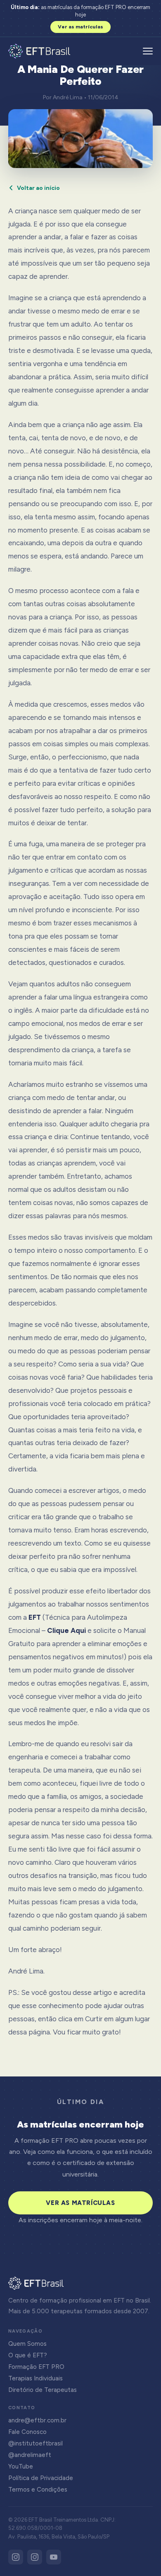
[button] (148, 51)
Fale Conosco (27, 2432)
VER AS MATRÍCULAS (80, 2203)
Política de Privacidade (41, 2478)
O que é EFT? (28, 2355)
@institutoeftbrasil (36, 2443)
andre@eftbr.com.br (37, 2420)
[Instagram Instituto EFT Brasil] (16, 2557)
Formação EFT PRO (36, 2367)
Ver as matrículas (80, 27)
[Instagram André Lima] (35, 2557)
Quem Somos (27, 2344)
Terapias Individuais (36, 2378)
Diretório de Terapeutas (43, 2390)
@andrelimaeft (30, 2455)
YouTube (21, 2466)
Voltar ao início (38, 188)
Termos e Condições (38, 2490)
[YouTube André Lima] (54, 2557)
